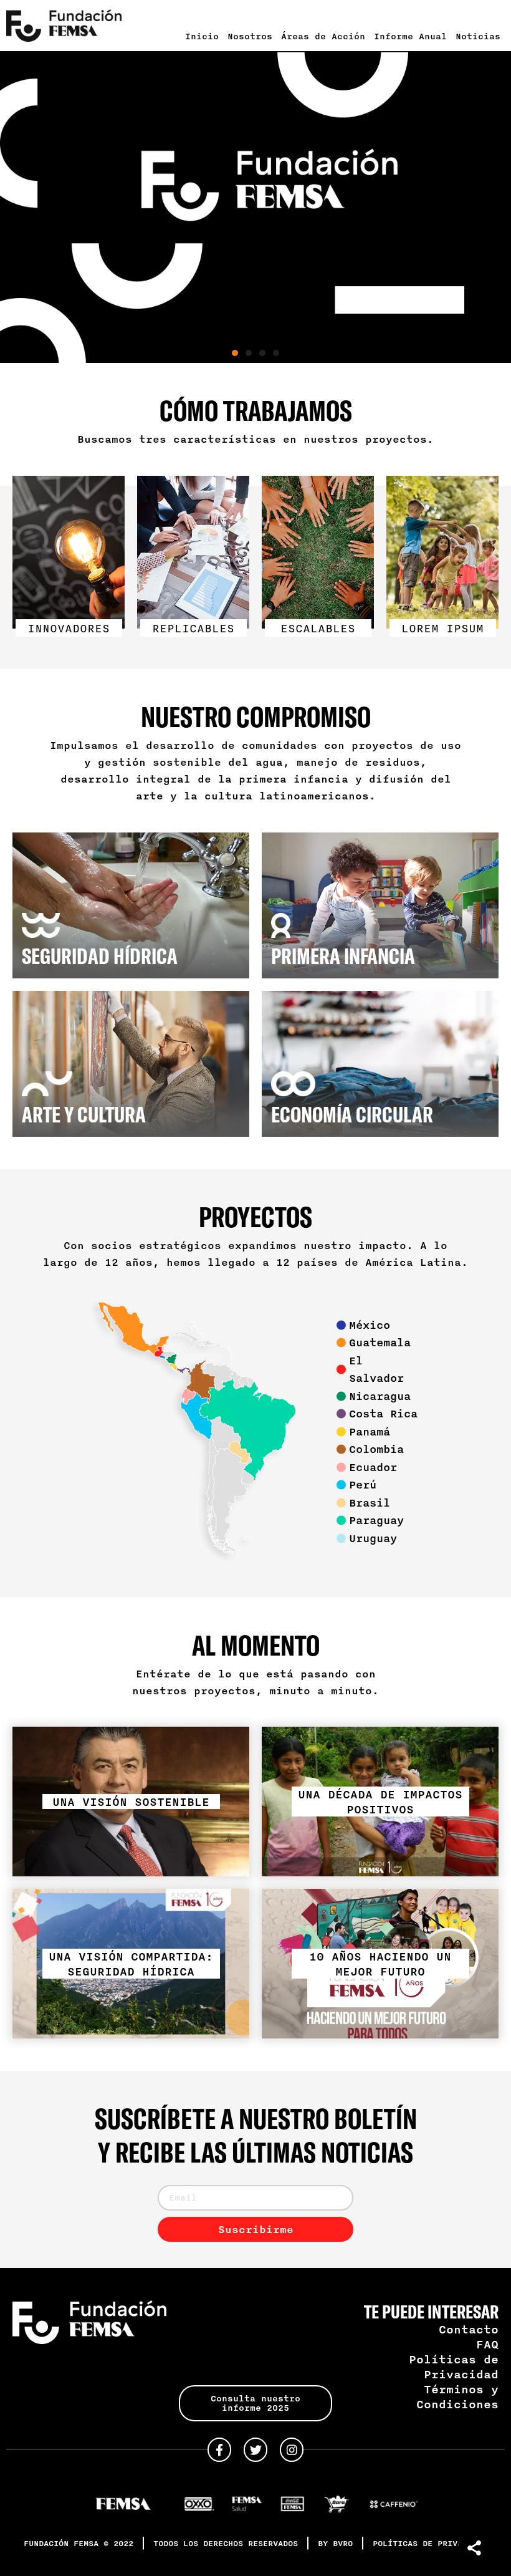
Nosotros (250, 36)
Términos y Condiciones (457, 2396)
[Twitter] (255, 2449)
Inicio (202, 36)
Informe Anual (410, 36)
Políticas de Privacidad (454, 2366)
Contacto (469, 2329)
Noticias (478, 36)
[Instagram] (292, 2449)
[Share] (475, 2548)
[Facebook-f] (219, 2449)
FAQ (487, 2344)
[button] (235, 353)
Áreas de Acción (323, 36)
